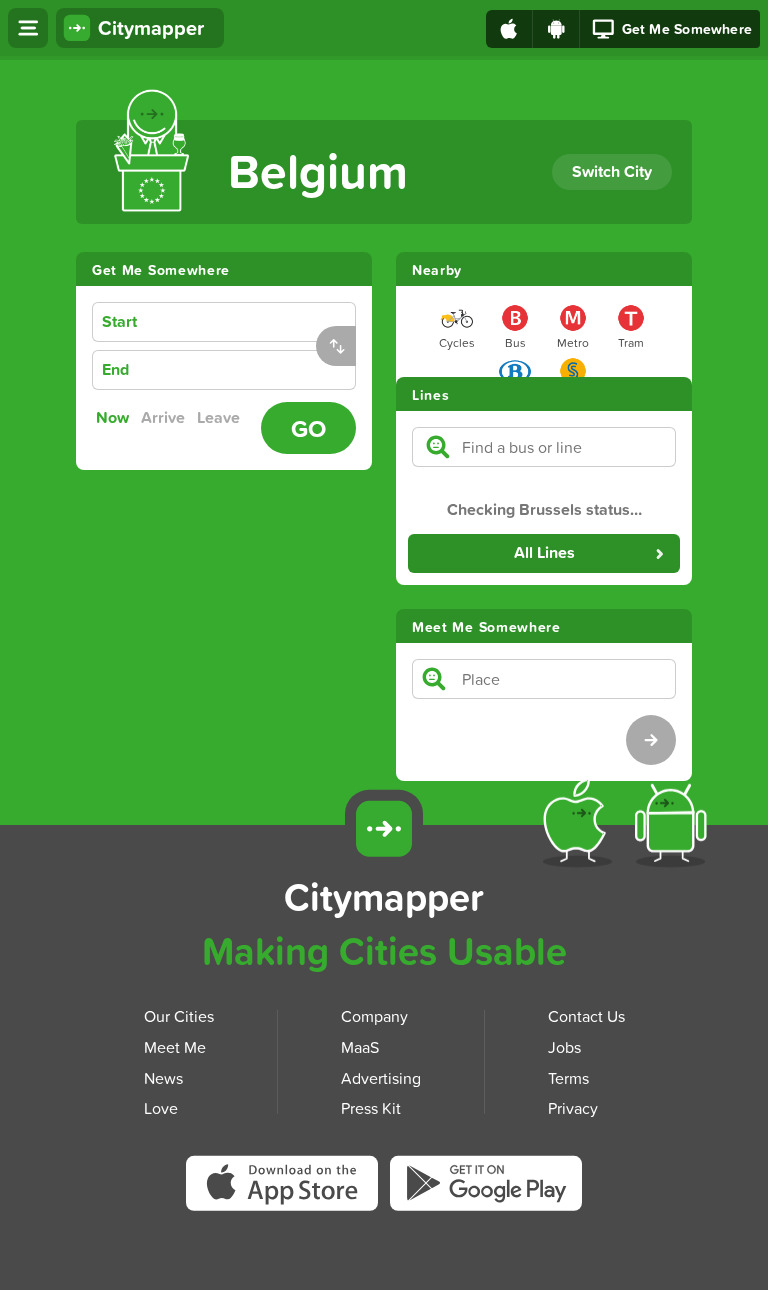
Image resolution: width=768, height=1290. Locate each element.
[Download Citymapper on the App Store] (288, 1189)
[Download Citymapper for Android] (674, 826)
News (163, 1077)
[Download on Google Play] (556, 29)
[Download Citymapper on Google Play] (486, 1187)
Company (374, 1016)
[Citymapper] (384, 829)
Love (161, 1108)
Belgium (318, 170)
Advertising (381, 1077)
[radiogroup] (172, 418)
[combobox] (256, 322)
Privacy (573, 1108)
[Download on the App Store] (509, 29)
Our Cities (179, 1016)
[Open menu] (28, 28)
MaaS (360, 1046)
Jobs (564, 1046)
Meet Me (175, 1046)
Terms (568, 1077)
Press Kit (371, 1108)
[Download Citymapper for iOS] (581, 826)
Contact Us (586, 1016)
